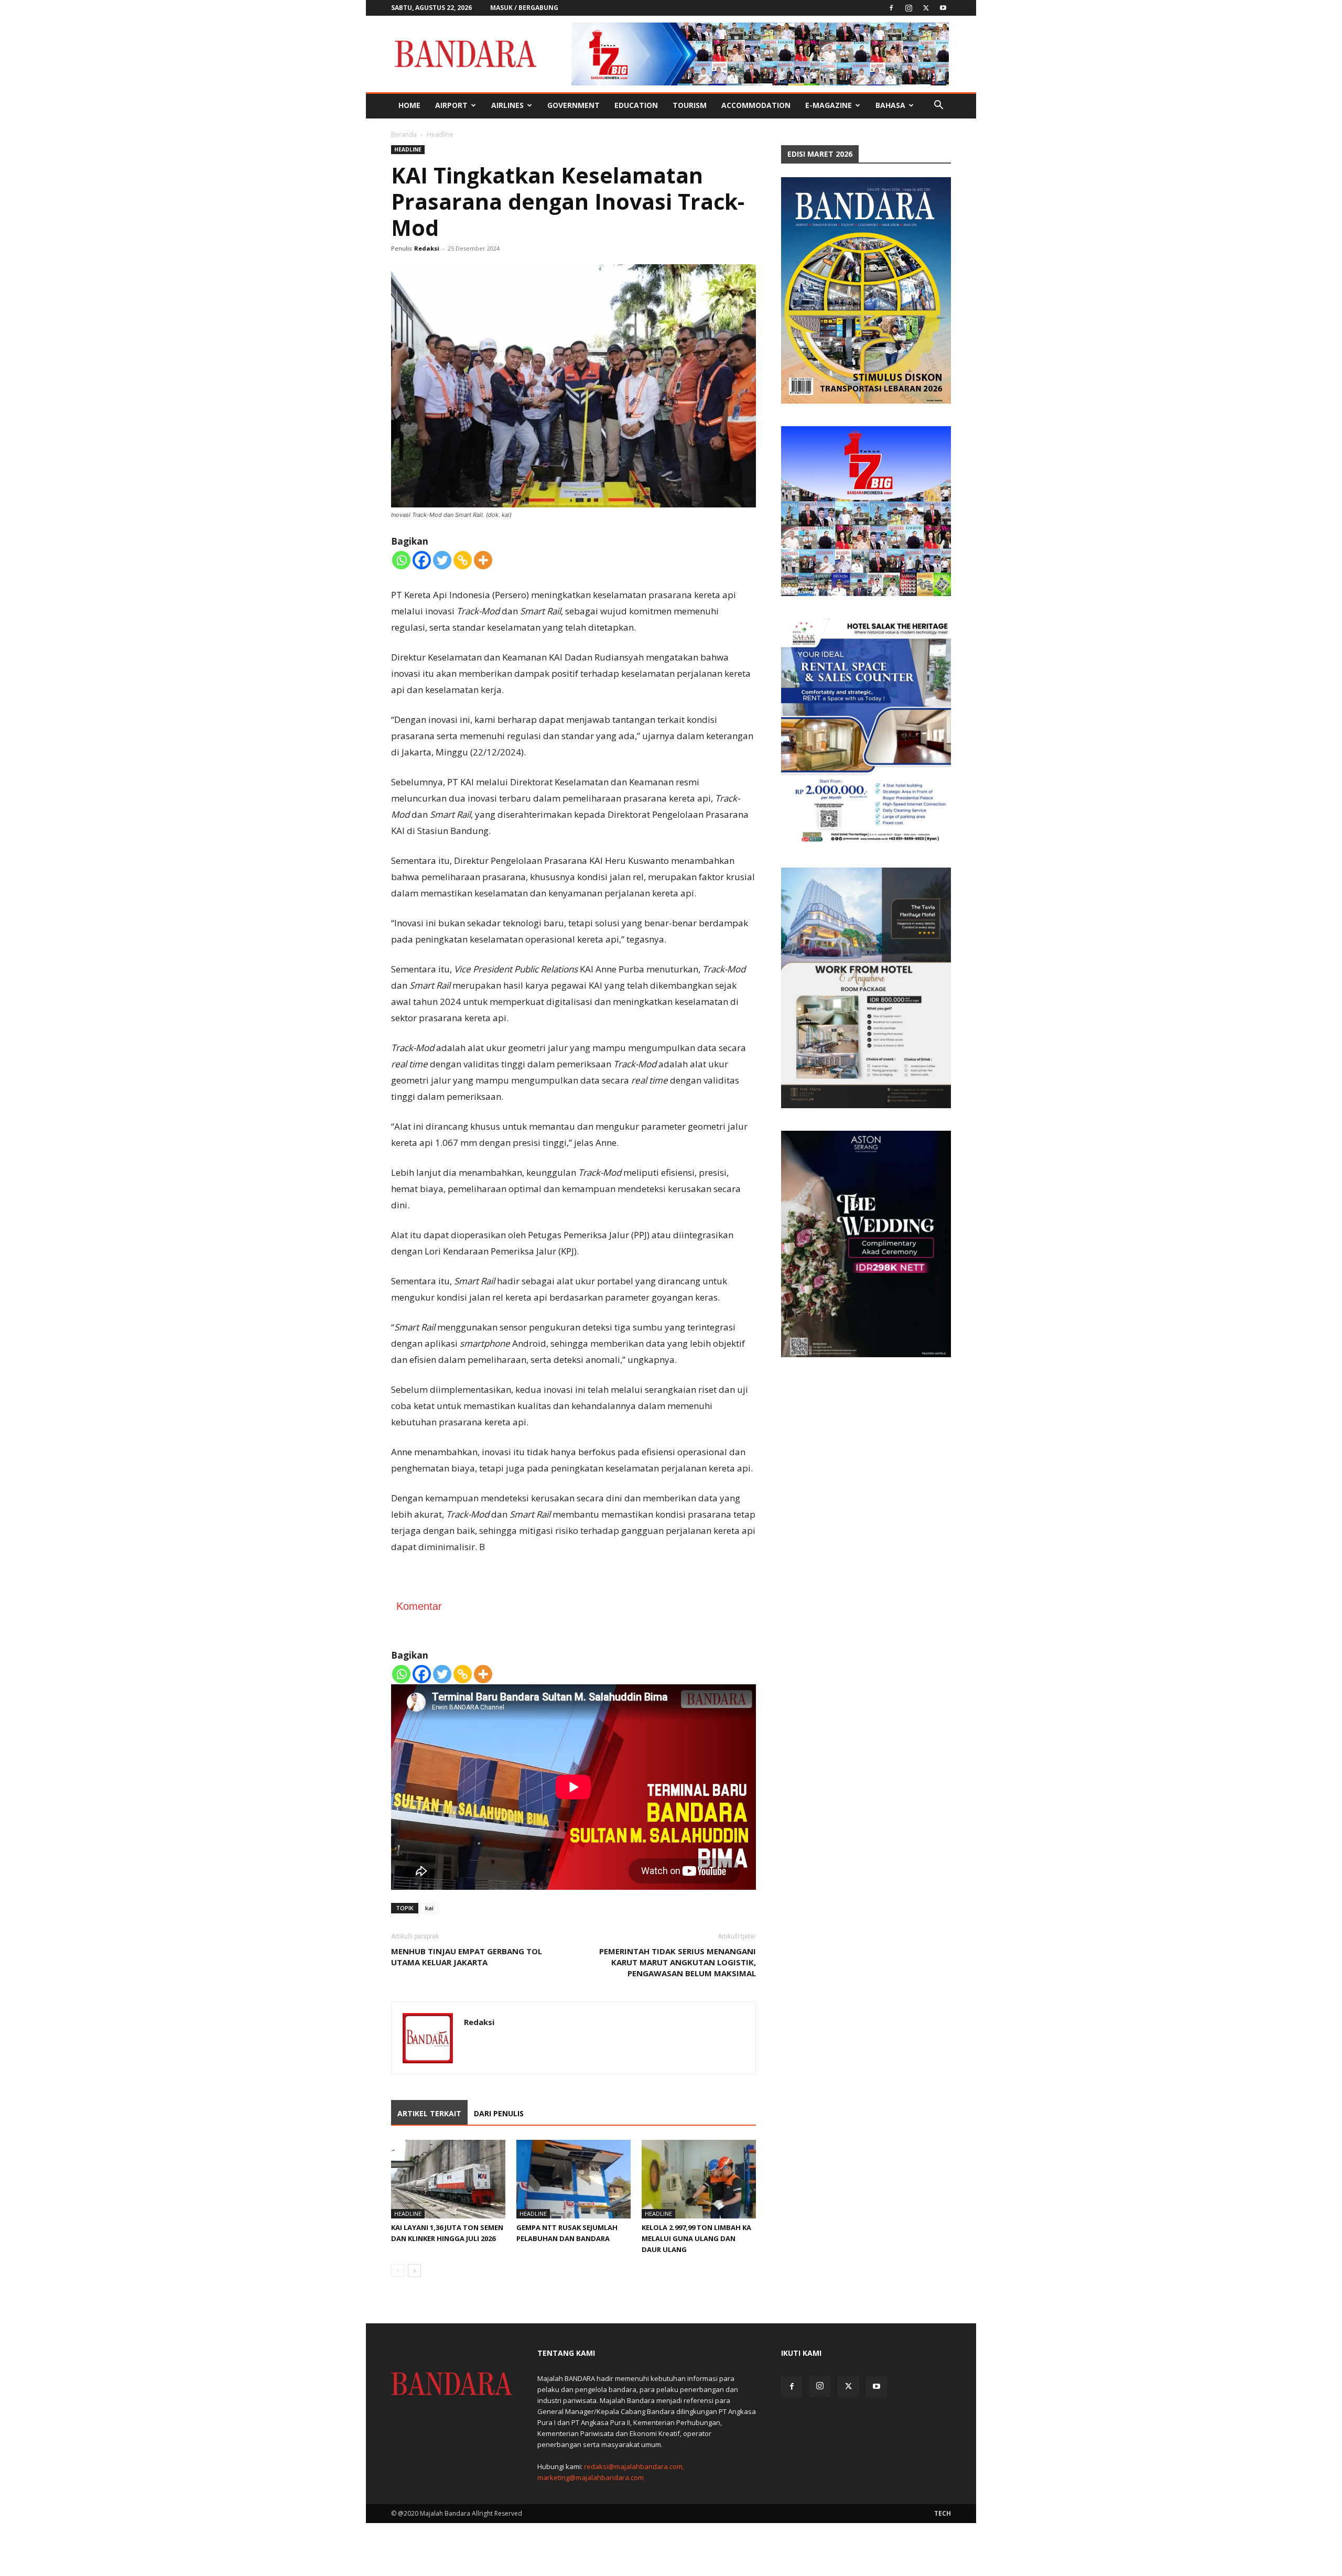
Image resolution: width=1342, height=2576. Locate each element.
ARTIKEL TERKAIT (429, 2113)
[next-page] (414, 2271)
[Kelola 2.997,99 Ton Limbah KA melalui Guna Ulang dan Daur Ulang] (699, 2179)
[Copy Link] (463, 560)
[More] (483, 560)
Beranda (404, 134)
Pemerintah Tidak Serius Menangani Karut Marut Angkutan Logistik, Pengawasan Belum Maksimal (678, 1962)
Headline (408, 149)
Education (636, 105)
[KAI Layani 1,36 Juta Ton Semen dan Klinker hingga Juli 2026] (448, 2179)
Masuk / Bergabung (524, 8)
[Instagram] (908, 8)
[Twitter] (926, 8)
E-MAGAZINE (829, 105)
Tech (943, 2513)
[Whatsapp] (401, 560)
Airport (451, 105)
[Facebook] (891, 8)
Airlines (507, 105)
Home (409, 105)
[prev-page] (398, 2271)
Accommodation (756, 105)
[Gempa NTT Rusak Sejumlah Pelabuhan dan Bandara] (573, 2179)
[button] (938, 106)
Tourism (690, 105)
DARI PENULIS (499, 2113)
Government (573, 105)
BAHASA (890, 105)
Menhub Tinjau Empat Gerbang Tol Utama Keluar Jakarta (467, 1957)
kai (429, 1908)
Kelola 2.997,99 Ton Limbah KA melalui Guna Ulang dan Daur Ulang (696, 2238)
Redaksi (427, 248)
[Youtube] (943, 8)
